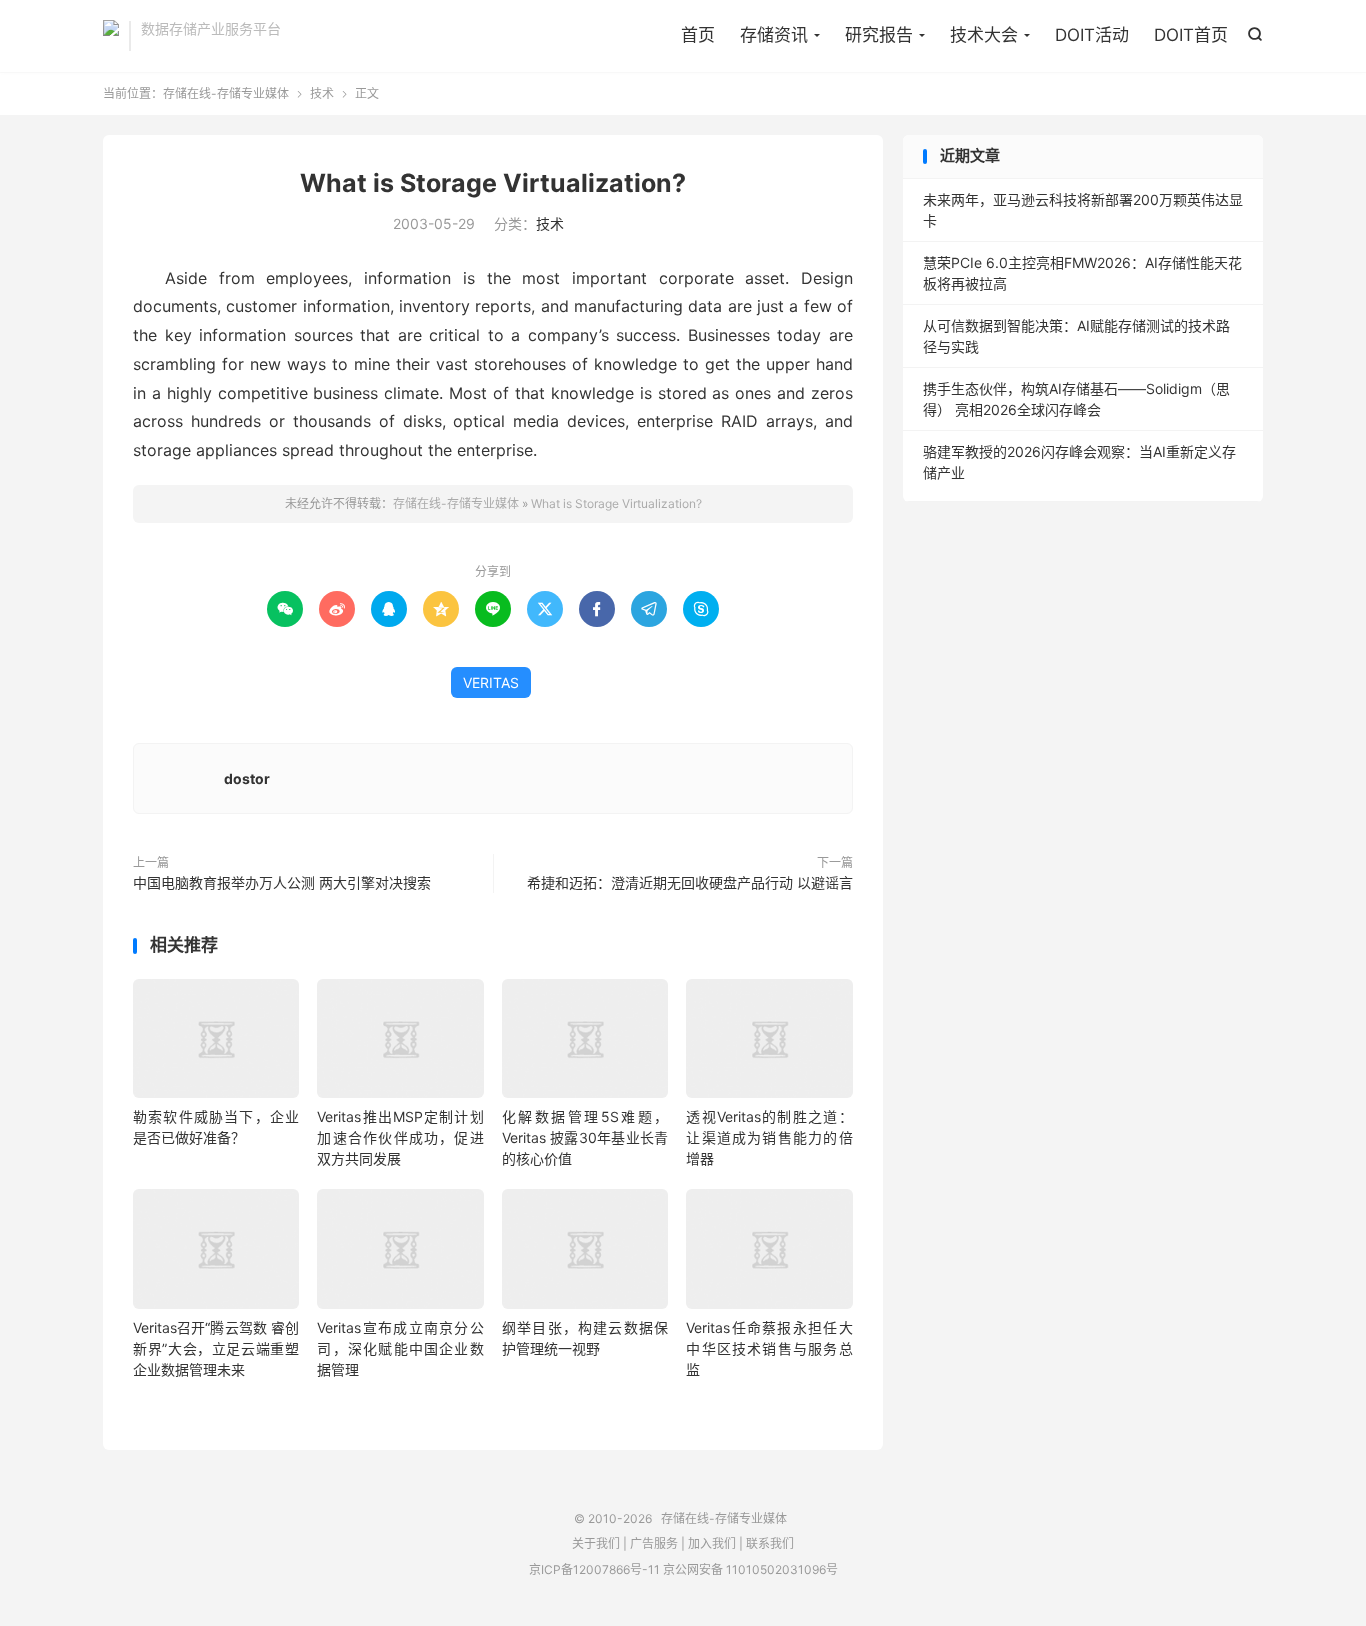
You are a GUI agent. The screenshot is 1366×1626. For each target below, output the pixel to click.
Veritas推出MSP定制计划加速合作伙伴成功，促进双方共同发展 (400, 1137)
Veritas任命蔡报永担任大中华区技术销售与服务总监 (769, 1348)
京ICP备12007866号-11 (594, 1569)
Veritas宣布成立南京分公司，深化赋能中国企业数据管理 (400, 1348)
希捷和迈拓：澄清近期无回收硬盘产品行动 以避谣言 (690, 882)
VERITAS (491, 682)
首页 (698, 35)
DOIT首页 (1191, 35)
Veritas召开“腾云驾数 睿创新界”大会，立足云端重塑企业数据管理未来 (216, 1348)
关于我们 (596, 1543)
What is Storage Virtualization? (493, 183)
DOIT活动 (1092, 35)
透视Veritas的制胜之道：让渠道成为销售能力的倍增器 (769, 1137)
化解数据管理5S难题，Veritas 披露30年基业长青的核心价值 (585, 1137)
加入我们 (712, 1543)
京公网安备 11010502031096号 (750, 1569)
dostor (247, 778)
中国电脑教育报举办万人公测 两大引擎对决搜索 (282, 882)
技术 (322, 93)
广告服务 (654, 1543)
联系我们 (770, 1543)
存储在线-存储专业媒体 (111, 36)
